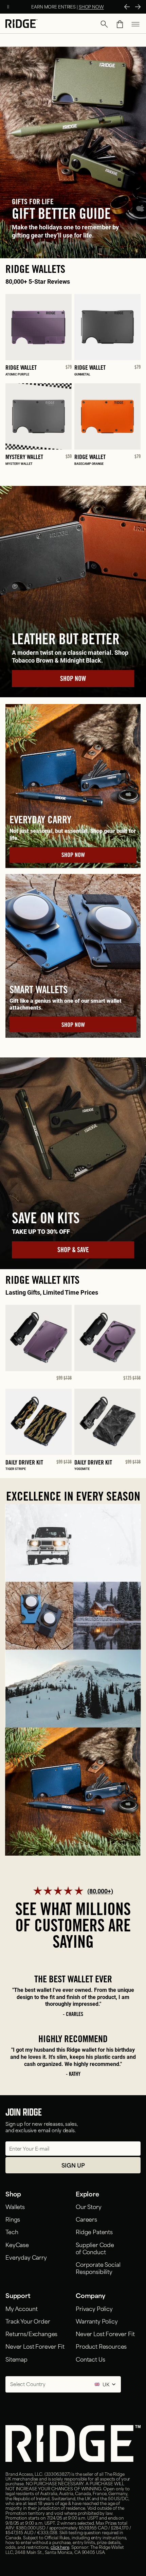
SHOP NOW (73, 680)
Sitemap (16, 2359)
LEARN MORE (98, 6)
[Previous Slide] (127, 7)
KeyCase (17, 2244)
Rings (13, 2219)
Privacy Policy (94, 2308)
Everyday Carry (26, 2257)
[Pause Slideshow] (8, 7)
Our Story (89, 2206)
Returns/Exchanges (31, 2333)
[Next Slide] (138, 7)
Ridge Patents (94, 2231)
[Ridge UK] (21, 24)
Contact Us (90, 2359)
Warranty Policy (97, 2321)
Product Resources (101, 2346)
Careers (86, 2219)
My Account (21, 2308)
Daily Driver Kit (24, 1463)
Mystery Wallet (24, 458)
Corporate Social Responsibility (98, 2268)
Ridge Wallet (21, 368)
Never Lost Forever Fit (35, 2346)
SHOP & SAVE (73, 1251)
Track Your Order (28, 2321)
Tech (12, 2231)
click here (60, 2547)
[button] (104, 24)
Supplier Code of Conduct (95, 2248)
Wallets (15, 2206)
